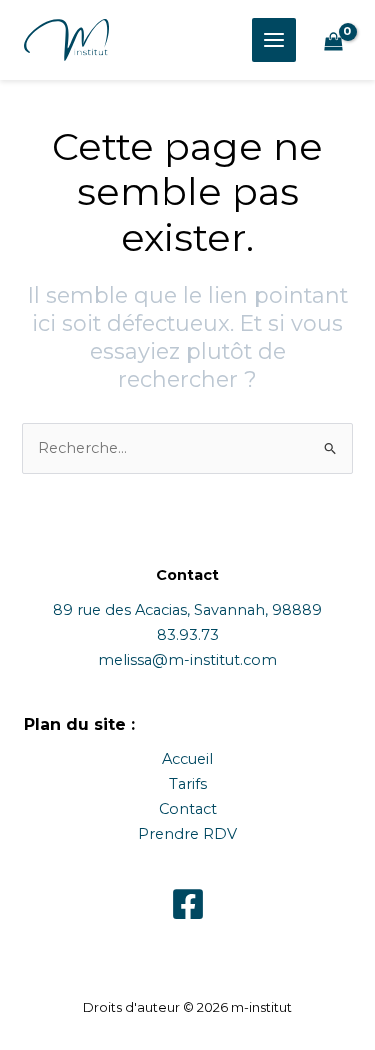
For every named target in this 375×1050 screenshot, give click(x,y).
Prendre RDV (187, 834)
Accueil (187, 759)
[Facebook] (188, 904)
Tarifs (188, 784)
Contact (188, 809)
